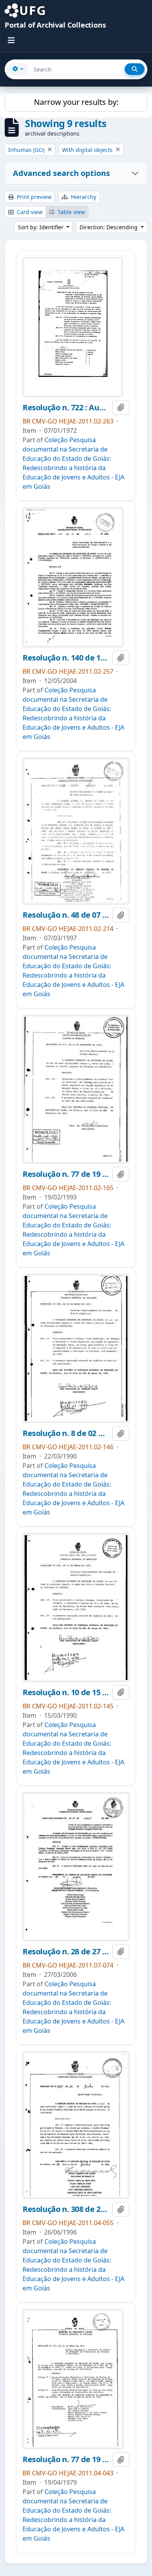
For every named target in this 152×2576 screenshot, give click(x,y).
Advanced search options (61, 173)
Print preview (33, 197)
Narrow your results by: (76, 102)
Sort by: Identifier (42, 227)
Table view (71, 212)
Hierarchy (83, 197)
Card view (29, 212)
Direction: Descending (109, 227)
